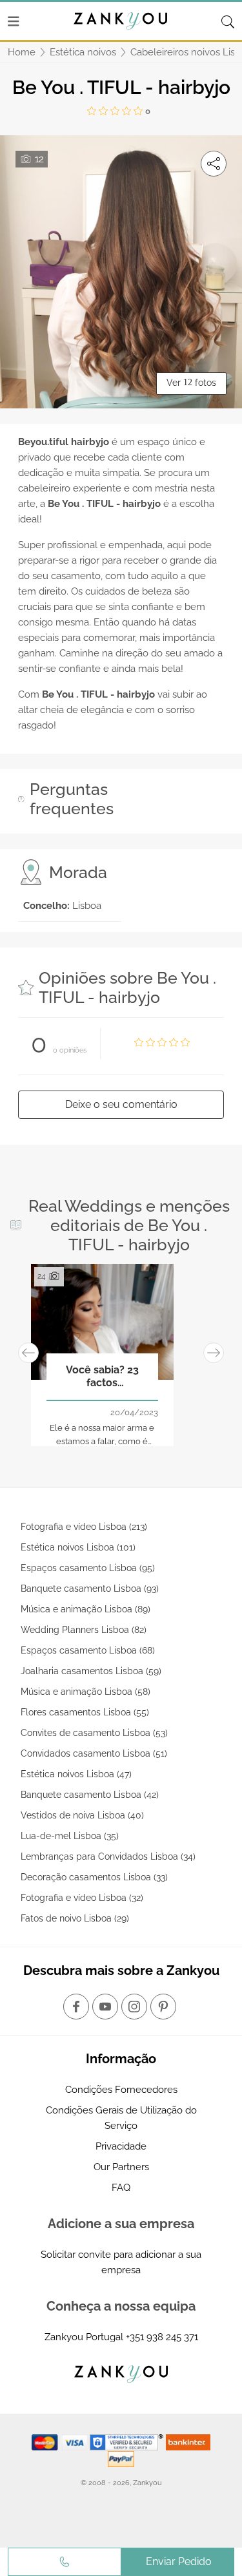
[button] (28, 1353)
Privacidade (121, 2146)
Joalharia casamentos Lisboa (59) (91, 1671)
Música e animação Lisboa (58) (86, 1692)
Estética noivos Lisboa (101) (78, 1547)
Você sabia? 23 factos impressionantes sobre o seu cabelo (102, 1377)
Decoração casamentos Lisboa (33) (94, 1877)
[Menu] (14, 21)
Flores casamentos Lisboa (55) (85, 1712)
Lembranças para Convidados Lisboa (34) (108, 1856)
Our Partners (121, 2167)
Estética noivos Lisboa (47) (76, 1774)
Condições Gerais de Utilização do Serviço (121, 2118)
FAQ (121, 2188)
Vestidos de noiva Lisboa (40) (82, 1815)
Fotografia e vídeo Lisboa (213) (84, 1527)
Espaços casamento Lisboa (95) (88, 1568)
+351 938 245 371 (162, 2337)
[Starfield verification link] (128, 2442)
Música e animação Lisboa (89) (86, 1609)
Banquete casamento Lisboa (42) (90, 1795)
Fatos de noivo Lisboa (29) (75, 1918)
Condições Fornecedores (121, 2090)
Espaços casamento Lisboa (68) (88, 1650)
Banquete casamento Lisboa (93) (90, 1589)
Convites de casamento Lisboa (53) (94, 1733)
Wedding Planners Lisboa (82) (84, 1630)
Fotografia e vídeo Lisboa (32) (82, 1898)
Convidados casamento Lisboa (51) (94, 1753)
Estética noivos (83, 52)
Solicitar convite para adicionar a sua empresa (121, 2262)
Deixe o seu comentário (121, 1104)
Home (22, 52)
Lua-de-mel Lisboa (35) (70, 1836)
